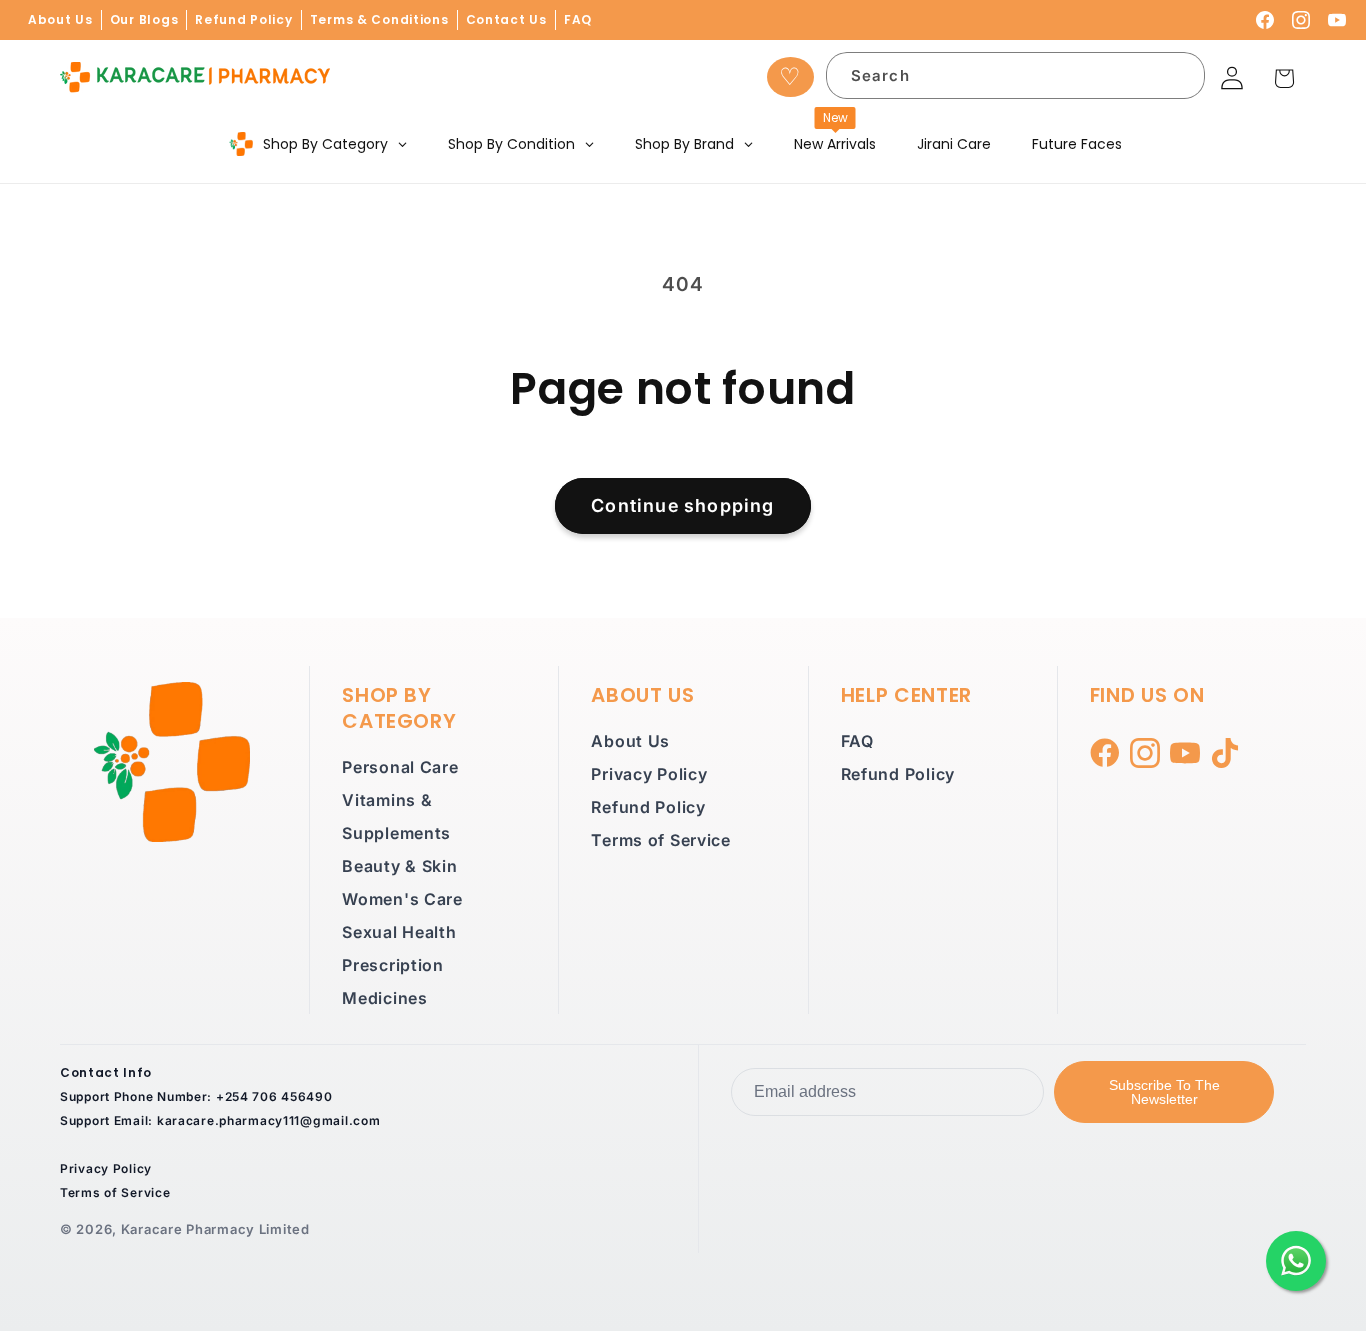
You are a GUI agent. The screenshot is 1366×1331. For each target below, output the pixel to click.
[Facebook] (1265, 20)
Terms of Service (661, 840)
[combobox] (1016, 75)
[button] (1284, 78)
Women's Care (402, 899)
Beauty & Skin (399, 866)
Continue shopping (682, 505)
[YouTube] (1337, 20)
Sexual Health (399, 932)
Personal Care (400, 767)
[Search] (1177, 79)
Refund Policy (243, 19)
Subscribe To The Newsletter (1164, 1092)
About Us (60, 19)
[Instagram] (1301, 20)
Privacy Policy (649, 774)
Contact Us (506, 19)
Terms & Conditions (379, 19)
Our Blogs (144, 19)
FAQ (578, 19)
